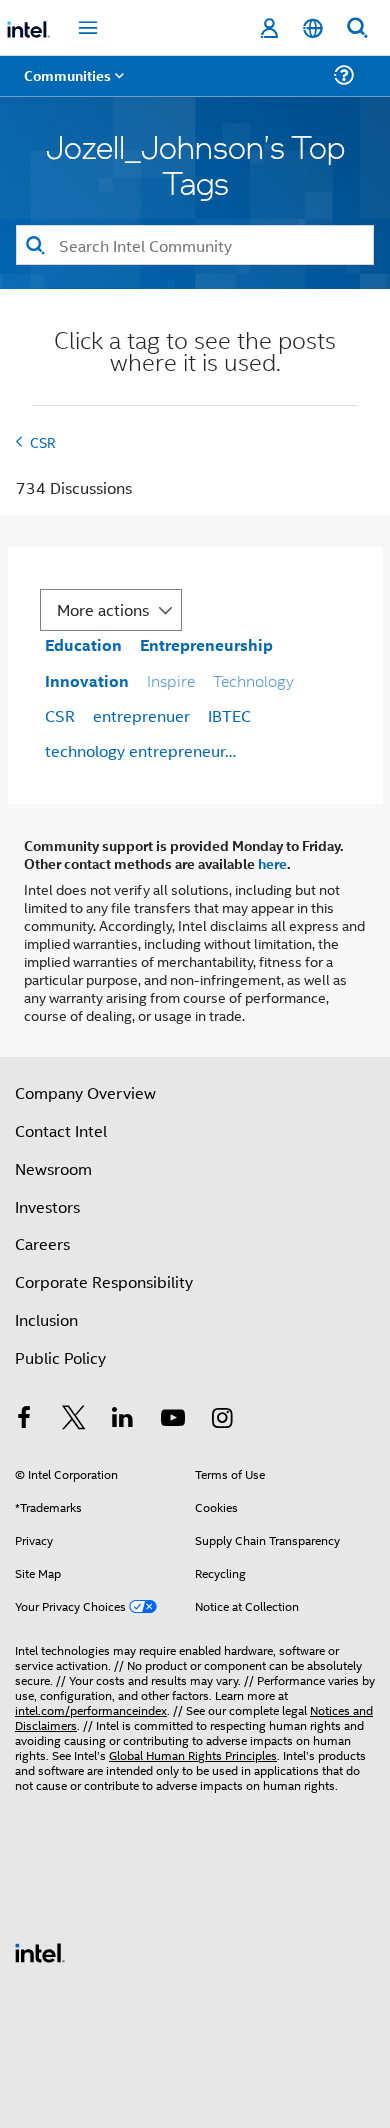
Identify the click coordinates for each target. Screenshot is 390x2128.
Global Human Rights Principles (193, 1754)
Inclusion (46, 1319)
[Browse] (72, 87)
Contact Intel (61, 1130)
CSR (43, 441)
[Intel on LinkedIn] (123, 1419)
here (272, 863)
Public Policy (60, 1357)
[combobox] (195, 245)
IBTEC (229, 715)
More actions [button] (103, 609)
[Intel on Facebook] (24, 1419)
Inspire (171, 680)
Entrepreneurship (206, 644)
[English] (313, 28)
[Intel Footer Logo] (40, 1950)
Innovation (87, 680)
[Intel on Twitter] (74, 1419)
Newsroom (53, 1168)
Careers (42, 1243)
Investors (47, 1206)
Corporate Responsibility (104, 1281)
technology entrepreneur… (140, 750)
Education (83, 644)
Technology (253, 680)
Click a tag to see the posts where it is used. (195, 353)
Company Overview (85, 1092)
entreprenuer (141, 715)
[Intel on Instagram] (222, 1419)
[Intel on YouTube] (173, 1419)
